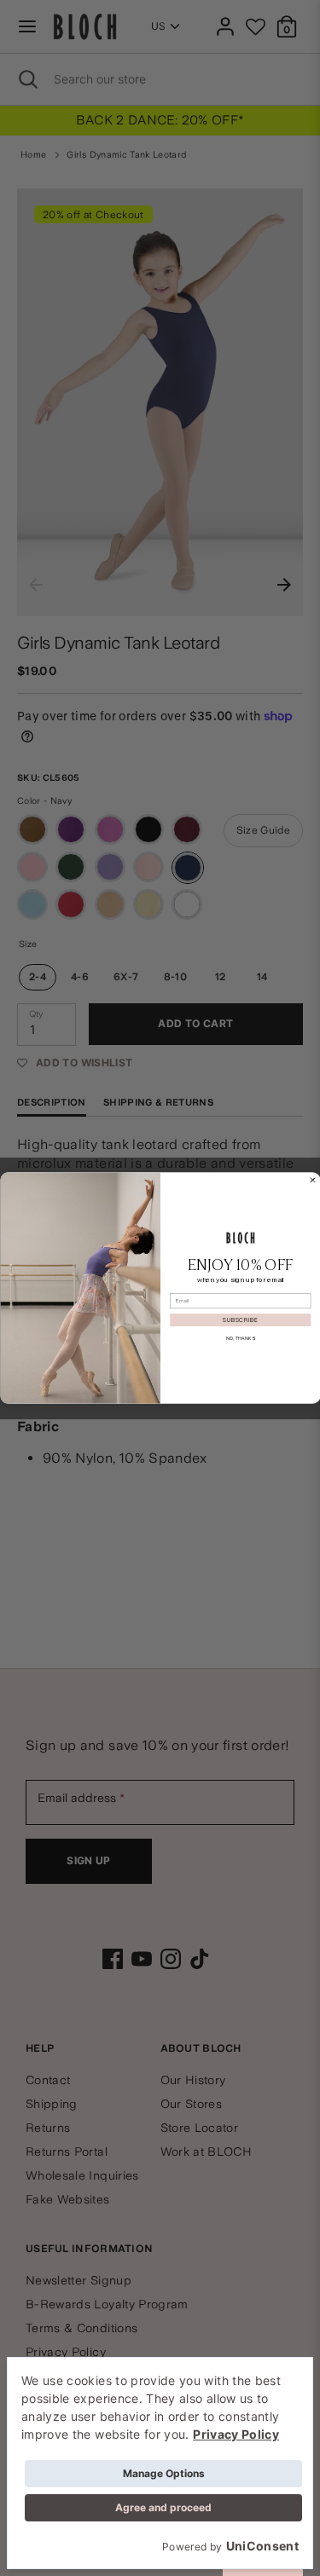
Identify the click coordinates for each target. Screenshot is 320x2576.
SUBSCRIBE (240, 1320)
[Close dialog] (312, 1180)
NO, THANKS (240, 1338)
